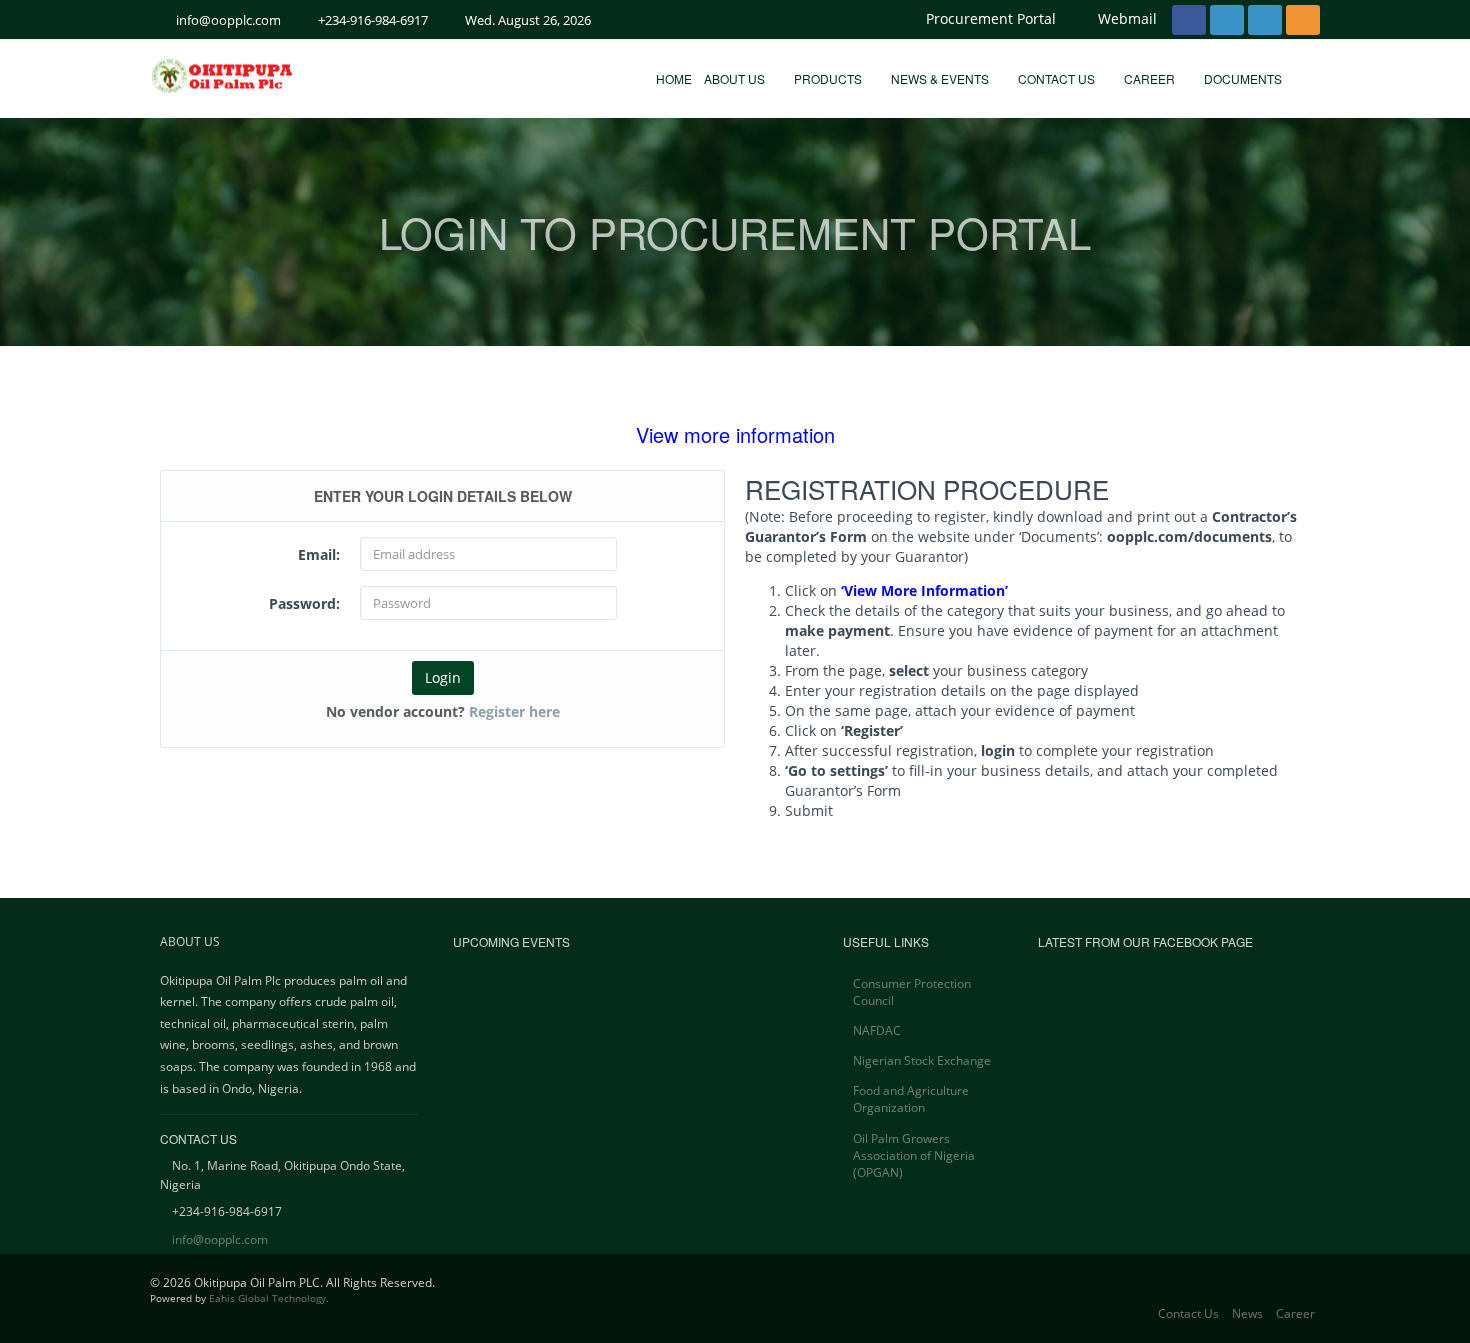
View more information (735, 434)
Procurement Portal (991, 18)
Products (829, 78)
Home (674, 78)
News (1247, 1313)
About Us (736, 78)
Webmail (1127, 18)
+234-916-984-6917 (373, 20)
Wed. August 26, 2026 (528, 20)
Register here (514, 711)
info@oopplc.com (228, 20)
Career (1151, 78)
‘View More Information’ (924, 590)
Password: (304, 603)
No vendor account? (443, 711)
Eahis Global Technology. (269, 1298)
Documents (1244, 78)
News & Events (941, 78)
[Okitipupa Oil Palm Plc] (279, 76)
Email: (319, 554)
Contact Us (1058, 78)
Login (443, 677)
